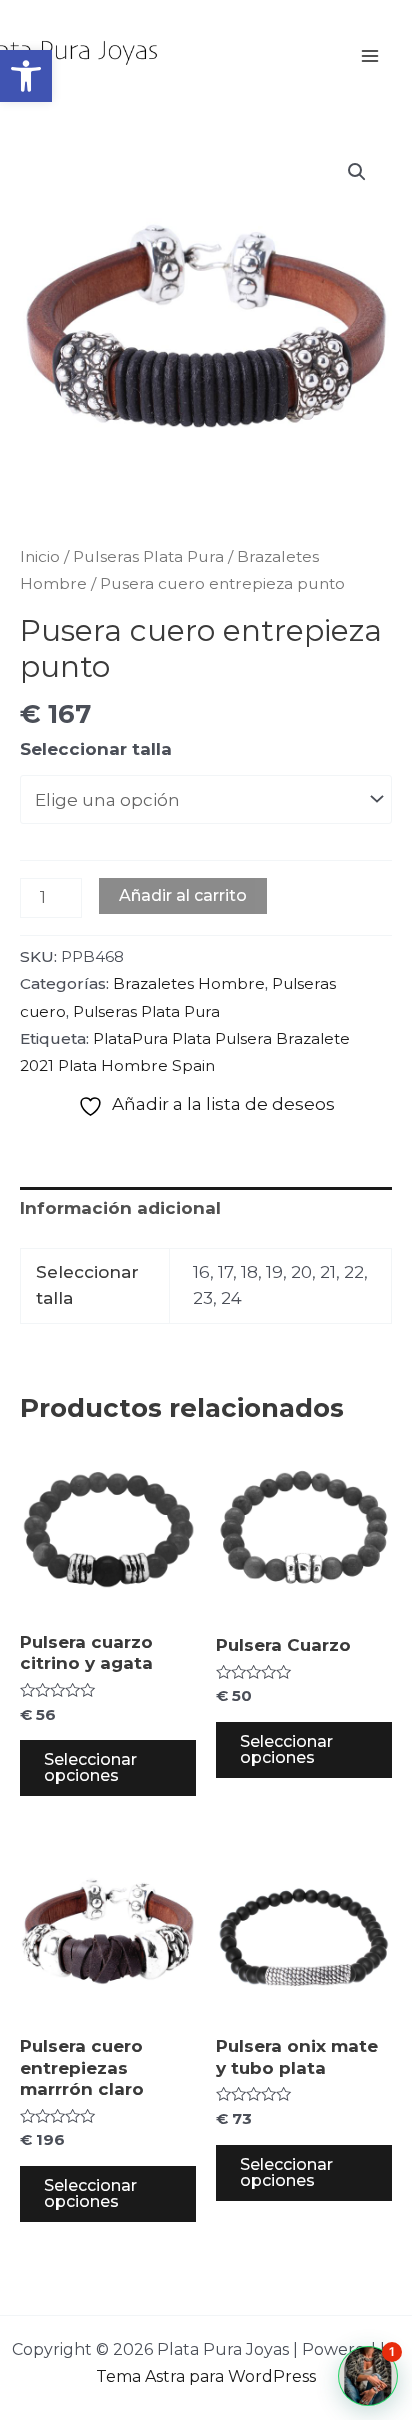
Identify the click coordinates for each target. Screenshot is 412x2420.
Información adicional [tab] (120, 1208)
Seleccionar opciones (90, 1767)
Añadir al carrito (183, 895)
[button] (26, 76)
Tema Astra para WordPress (206, 2376)
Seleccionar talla (96, 749)
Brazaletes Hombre (189, 983)
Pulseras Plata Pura (148, 556)
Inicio (40, 556)
